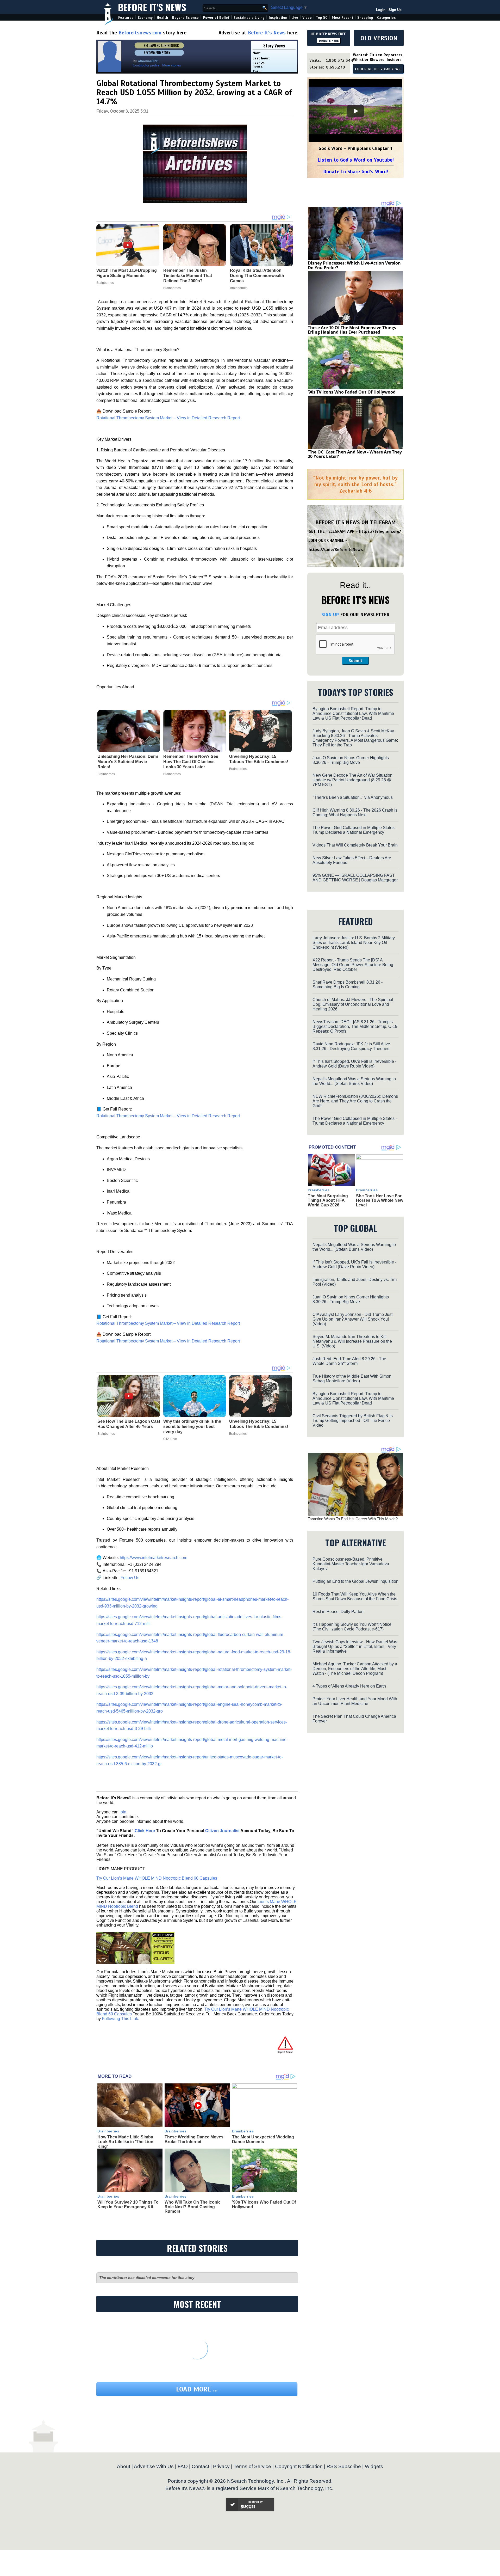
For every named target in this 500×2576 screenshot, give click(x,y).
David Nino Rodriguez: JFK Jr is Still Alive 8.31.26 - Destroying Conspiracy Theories (351, 1046)
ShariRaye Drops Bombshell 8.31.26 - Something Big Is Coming (348, 985)
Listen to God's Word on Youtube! (356, 160)
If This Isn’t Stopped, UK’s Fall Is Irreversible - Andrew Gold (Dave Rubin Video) (354, 1064)
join (123, 1812)
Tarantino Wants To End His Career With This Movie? (353, 1519)
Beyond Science (185, 18)
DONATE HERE (329, 41)
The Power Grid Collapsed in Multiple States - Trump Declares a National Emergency (355, 830)
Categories (386, 18)
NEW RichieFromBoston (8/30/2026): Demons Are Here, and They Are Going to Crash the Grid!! (355, 1101)
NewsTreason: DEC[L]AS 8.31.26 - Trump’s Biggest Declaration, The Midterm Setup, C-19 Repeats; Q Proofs (355, 1026)
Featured (126, 18)
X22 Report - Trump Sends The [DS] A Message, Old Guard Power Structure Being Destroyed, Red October (353, 965)
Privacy (221, 2466)
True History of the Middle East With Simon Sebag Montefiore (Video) (352, 1379)
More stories (172, 65)
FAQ (183, 2466)
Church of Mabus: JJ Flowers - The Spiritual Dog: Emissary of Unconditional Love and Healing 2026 (353, 1004)
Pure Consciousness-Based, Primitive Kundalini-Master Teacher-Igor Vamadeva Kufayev (351, 1564)
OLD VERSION (379, 38)
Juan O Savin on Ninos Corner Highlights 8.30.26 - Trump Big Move (351, 760)
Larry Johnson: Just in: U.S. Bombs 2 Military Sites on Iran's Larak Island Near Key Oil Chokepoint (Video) (354, 943)
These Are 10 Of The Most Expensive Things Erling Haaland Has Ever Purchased (352, 330)
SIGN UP (330, 615)
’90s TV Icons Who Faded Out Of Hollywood (352, 392)
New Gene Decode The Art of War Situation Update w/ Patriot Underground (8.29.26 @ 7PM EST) (352, 780)
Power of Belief (216, 18)
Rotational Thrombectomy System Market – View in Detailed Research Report (168, 418)
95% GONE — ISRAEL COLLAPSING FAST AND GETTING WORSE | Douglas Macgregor (355, 878)
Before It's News (152, 7)
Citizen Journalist (222, 1831)
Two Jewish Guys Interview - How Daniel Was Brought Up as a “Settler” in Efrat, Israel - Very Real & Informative (355, 1646)
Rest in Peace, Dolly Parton (338, 1612)
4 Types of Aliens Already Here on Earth (349, 1686)
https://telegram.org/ (380, 531)
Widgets (374, 2466)
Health (162, 18)
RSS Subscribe (344, 2466)
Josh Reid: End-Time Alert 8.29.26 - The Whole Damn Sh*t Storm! (349, 1361)
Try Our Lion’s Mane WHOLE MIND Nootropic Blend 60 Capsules (157, 1878)
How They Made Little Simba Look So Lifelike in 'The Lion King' (125, 2142)
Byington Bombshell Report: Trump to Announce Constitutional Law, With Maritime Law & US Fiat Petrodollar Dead (353, 713)
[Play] (355, 111)
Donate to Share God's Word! (356, 172)
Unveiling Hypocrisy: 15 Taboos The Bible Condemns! (259, 759)
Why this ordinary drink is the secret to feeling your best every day (192, 1427)
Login (381, 10)
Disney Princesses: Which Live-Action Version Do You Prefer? (354, 265)
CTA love (170, 1439)
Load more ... (197, 2389)
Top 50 (322, 18)
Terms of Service (252, 2466)
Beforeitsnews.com (140, 33)
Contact (200, 2466)
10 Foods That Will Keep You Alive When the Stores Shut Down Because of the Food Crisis (355, 1596)
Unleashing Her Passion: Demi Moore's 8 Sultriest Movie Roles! (128, 762)
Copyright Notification (299, 2466)
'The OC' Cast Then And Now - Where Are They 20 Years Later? (355, 454)
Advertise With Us (154, 2466)
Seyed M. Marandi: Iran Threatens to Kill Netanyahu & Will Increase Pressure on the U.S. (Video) (352, 1341)
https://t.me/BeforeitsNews (336, 550)
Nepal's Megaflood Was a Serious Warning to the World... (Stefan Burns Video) (354, 1081)
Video (307, 18)
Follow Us (129, 1578)
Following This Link (120, 2019)
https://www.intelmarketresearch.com (153, 1558)
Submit (355, 661)
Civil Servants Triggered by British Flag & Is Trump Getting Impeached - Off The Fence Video (353, 1421)
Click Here (145, 1831)
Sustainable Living (249, 18)
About (124, 2466)
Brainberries (106, 774)
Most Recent (342, 18)
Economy (145, 18)
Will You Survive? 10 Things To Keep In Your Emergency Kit (128, 2204)
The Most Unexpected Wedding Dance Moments (263, 2139)
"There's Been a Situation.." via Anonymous (353, 797)
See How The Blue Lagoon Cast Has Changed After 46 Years (129, 1424)
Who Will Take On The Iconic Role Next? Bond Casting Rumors (193, 2207)
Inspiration (278, 18)
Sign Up (395, 10)
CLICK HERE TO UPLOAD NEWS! (378, 69)
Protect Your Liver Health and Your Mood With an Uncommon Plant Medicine (355, 1701)
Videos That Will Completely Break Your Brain (355, 845)
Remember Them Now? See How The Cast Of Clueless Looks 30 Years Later (191, 762)
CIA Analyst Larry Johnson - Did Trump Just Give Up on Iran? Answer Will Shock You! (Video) (352, 1319)
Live (295, 18)
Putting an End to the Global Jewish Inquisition (355, 1581)
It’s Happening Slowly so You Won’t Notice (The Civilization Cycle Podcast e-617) (352, 1627)
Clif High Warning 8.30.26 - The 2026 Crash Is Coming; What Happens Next (355, 812)
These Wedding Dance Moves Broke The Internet (194, 2139)
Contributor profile (146, 65)
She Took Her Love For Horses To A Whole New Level (380, 1200)
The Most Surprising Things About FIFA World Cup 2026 (328, 1200)
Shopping (365, 18)
